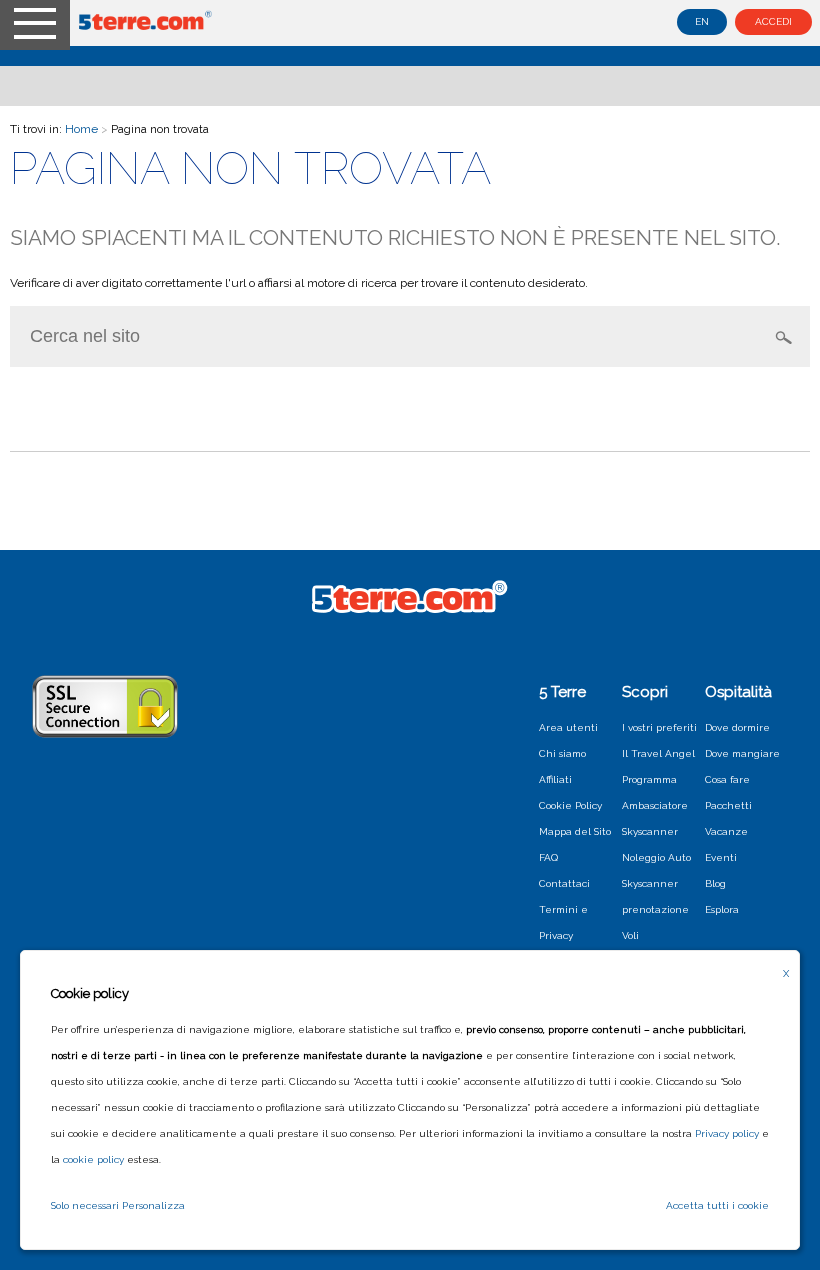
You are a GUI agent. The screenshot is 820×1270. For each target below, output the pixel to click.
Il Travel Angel (658, 753)
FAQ (548, 857)
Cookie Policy (570, 805)
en (702, 21)
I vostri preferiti (659, 727)
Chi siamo (562, 753)
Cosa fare (727, 779)
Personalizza (153, 1205)
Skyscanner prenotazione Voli (655, 909)
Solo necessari (85, 1205)
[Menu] (35, 25)
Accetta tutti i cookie (717, 1205)
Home (81, 129)
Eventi (721, 857)
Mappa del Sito (575, 831)
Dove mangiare (742, 753)
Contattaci (564, 883)
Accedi (773, 21)
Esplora (722, 909)
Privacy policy (727, 1133)
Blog (715, 883)
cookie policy (93, 1159)
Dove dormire (737, 727)
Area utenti (568, 727)
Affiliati (555, 779)
